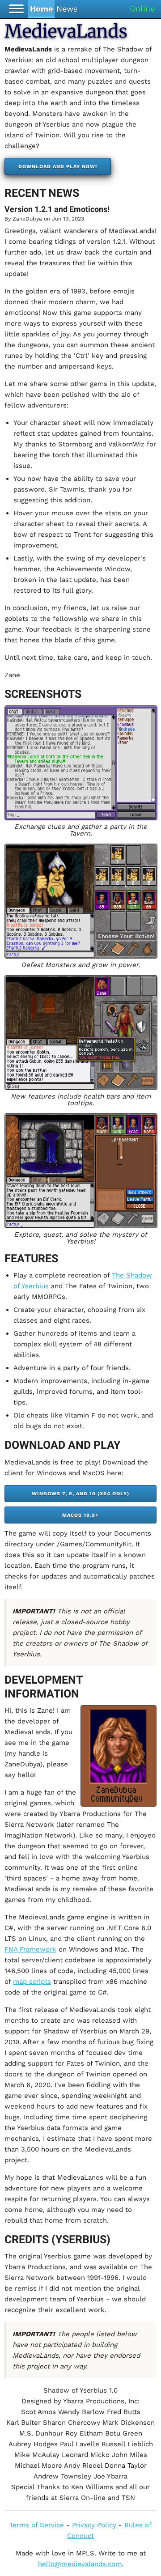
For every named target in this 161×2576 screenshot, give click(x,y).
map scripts (32, 1982)
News (67, 9)
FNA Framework (30, 1949)
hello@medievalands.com (80, 2564)
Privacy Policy (94, 2525)
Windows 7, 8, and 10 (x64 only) (80, 1494)
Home (41, 9)
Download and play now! (58, 167)
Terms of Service (37, 2525)
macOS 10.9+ (80, 1515)
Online (142, 9)
